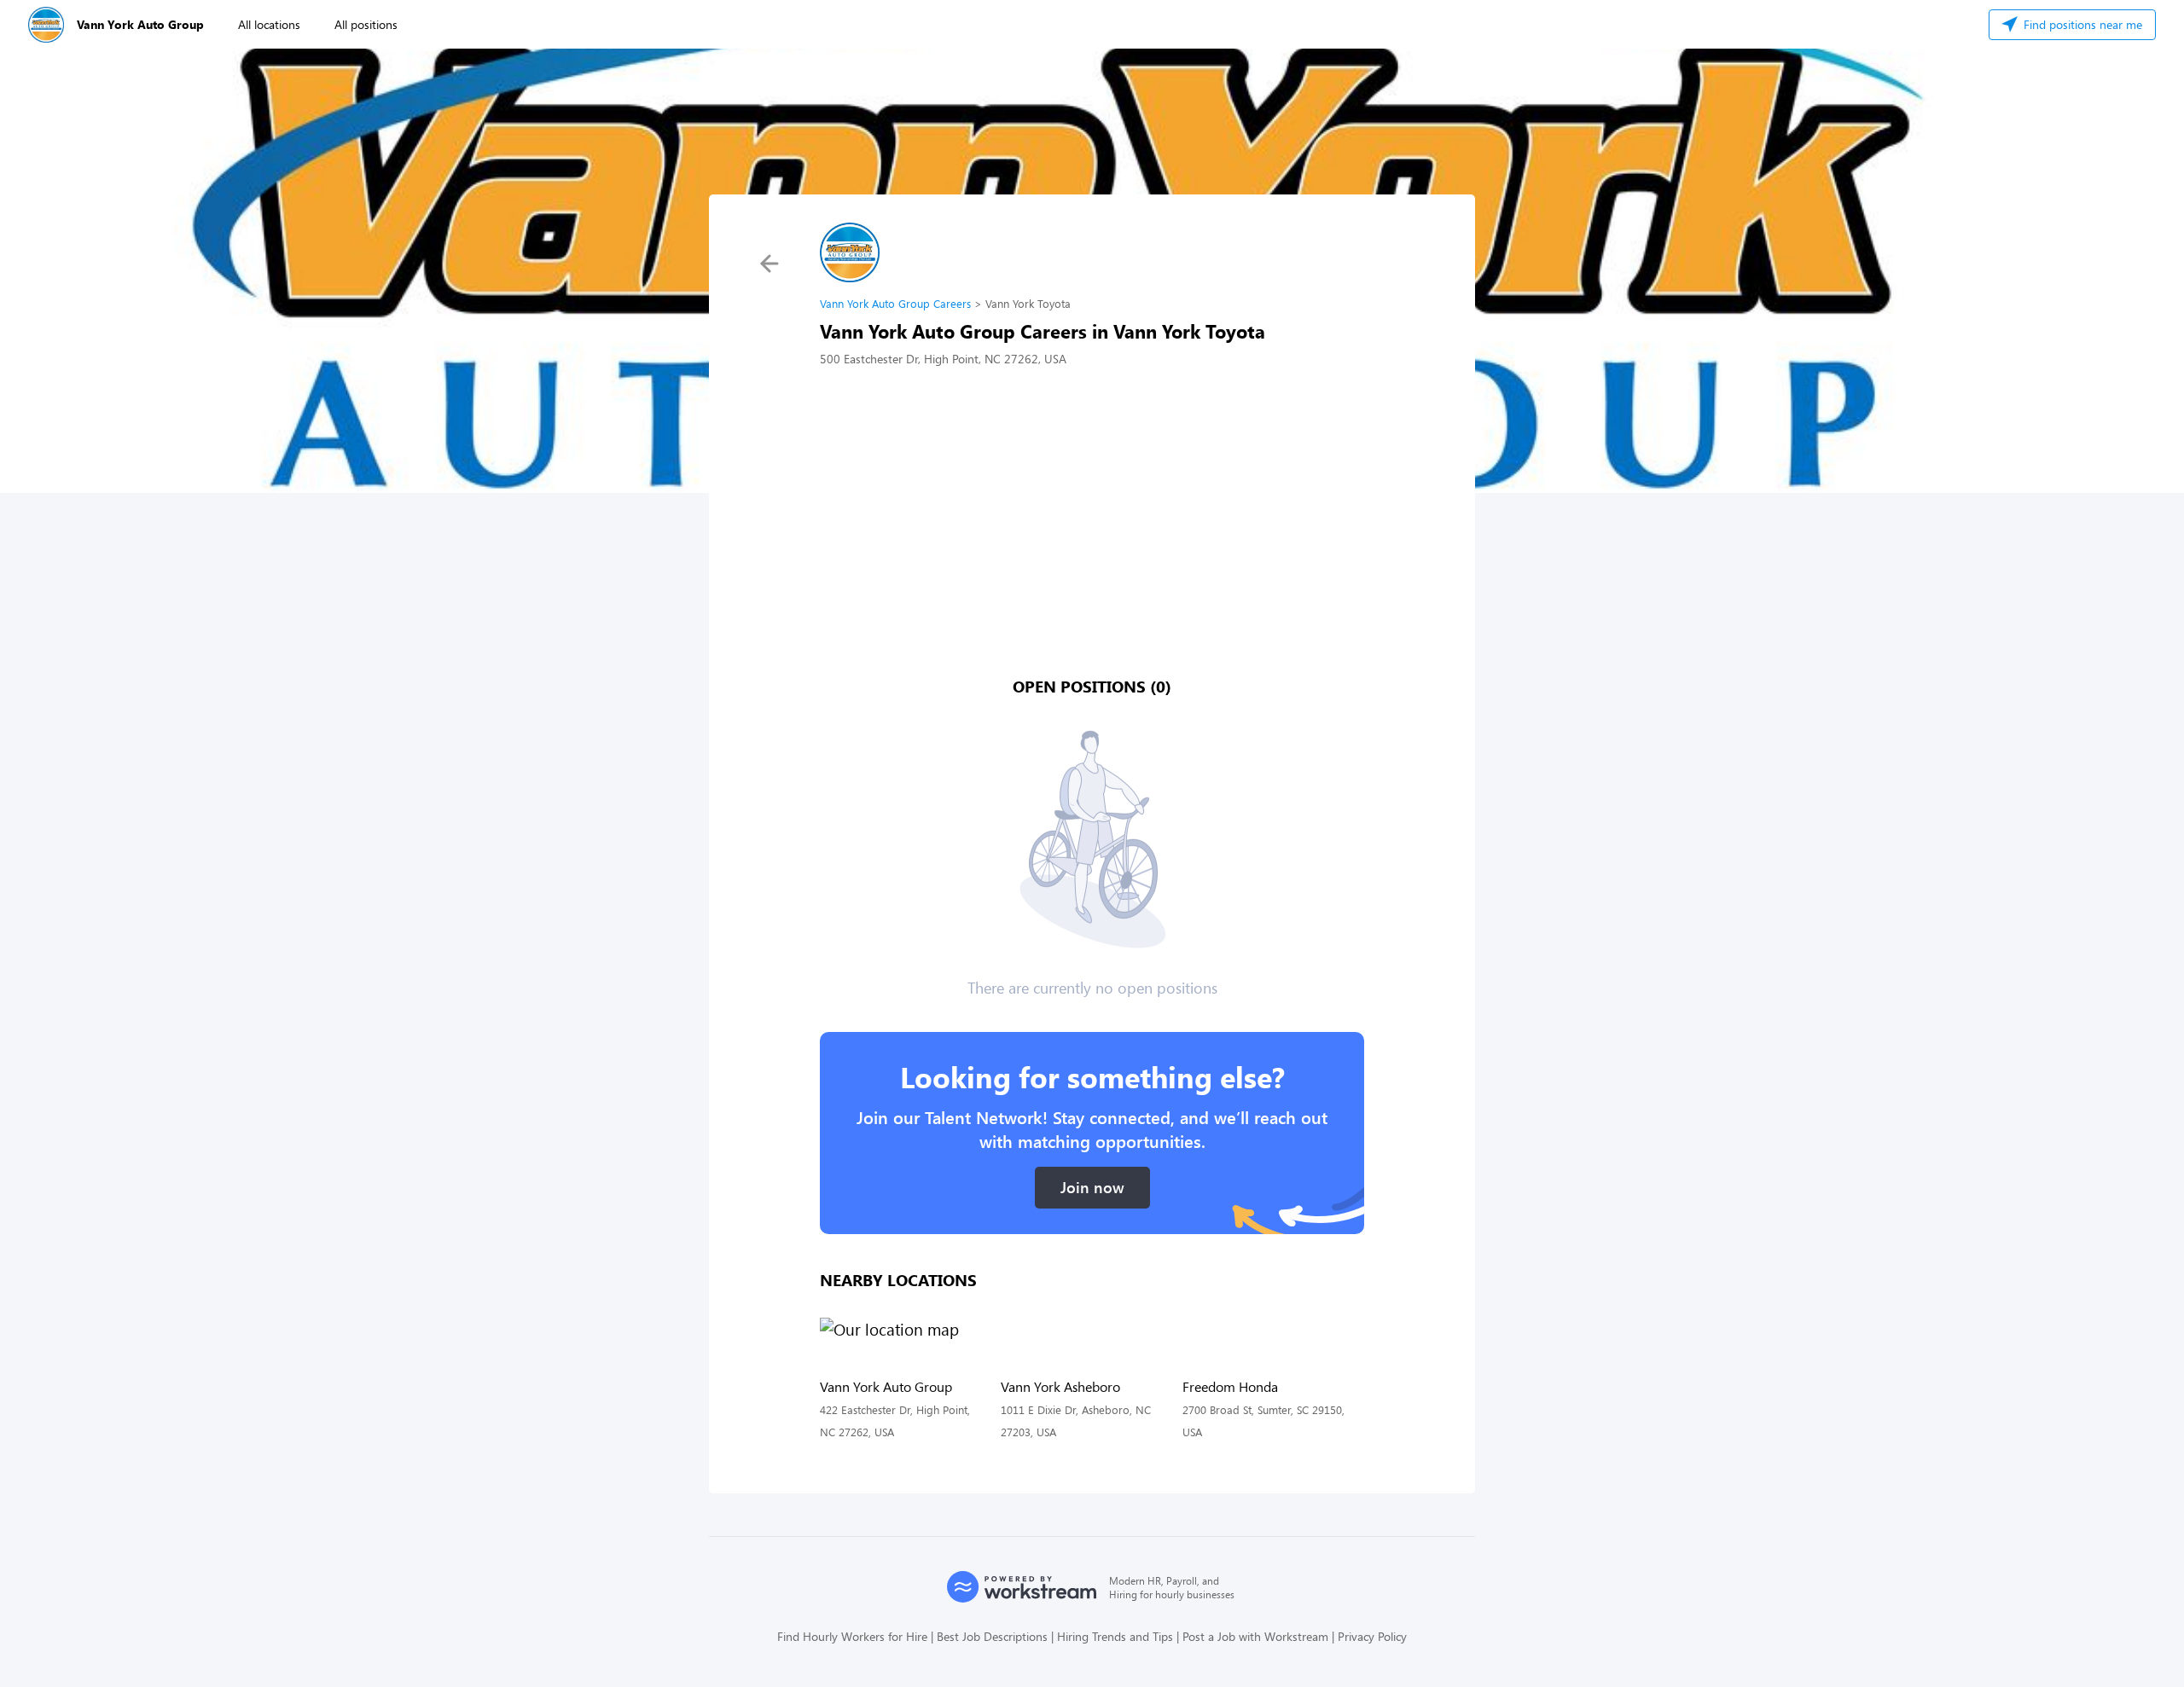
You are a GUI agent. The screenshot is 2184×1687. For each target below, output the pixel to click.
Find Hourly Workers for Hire (852, 1636)
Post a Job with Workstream (1255, 1636)
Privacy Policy (1372, 1636)
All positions (366, 24)
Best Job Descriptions (992, 1636)
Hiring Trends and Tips (1115, 1636)
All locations (269, 24)
